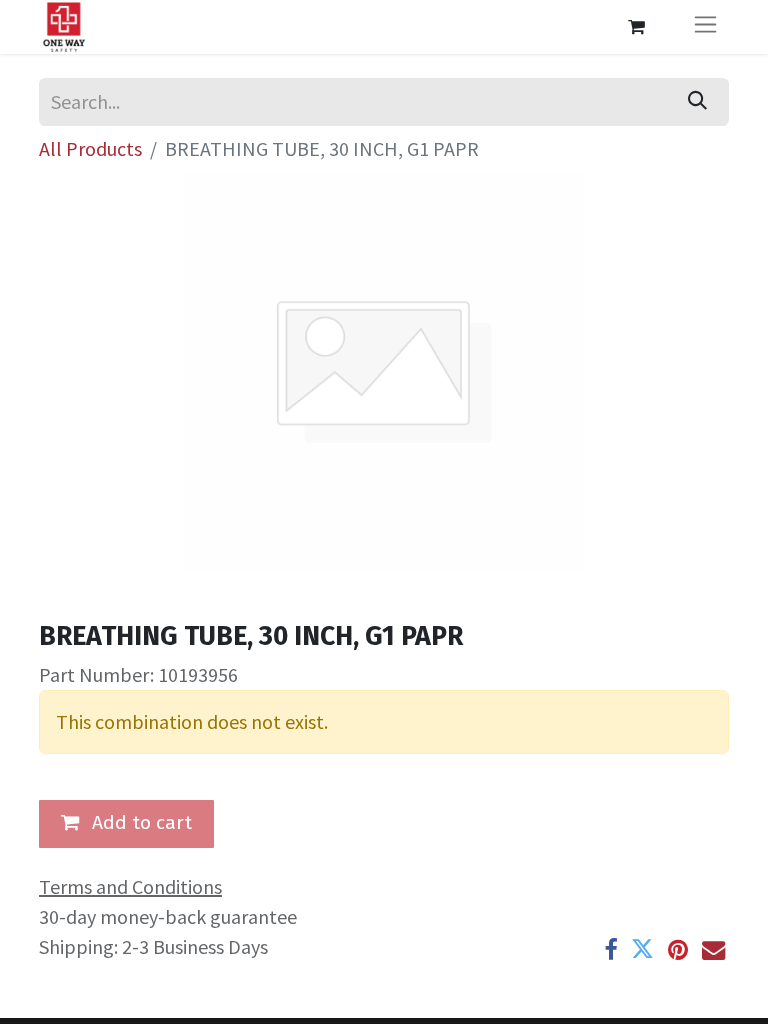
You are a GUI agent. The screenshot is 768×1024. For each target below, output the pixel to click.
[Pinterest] (678, 949)
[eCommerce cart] (636, 27)
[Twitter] (642, 949)
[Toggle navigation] (705, 27)
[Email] (713, 949)
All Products (90, 148)
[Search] (697, 102)
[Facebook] (610, 949)
